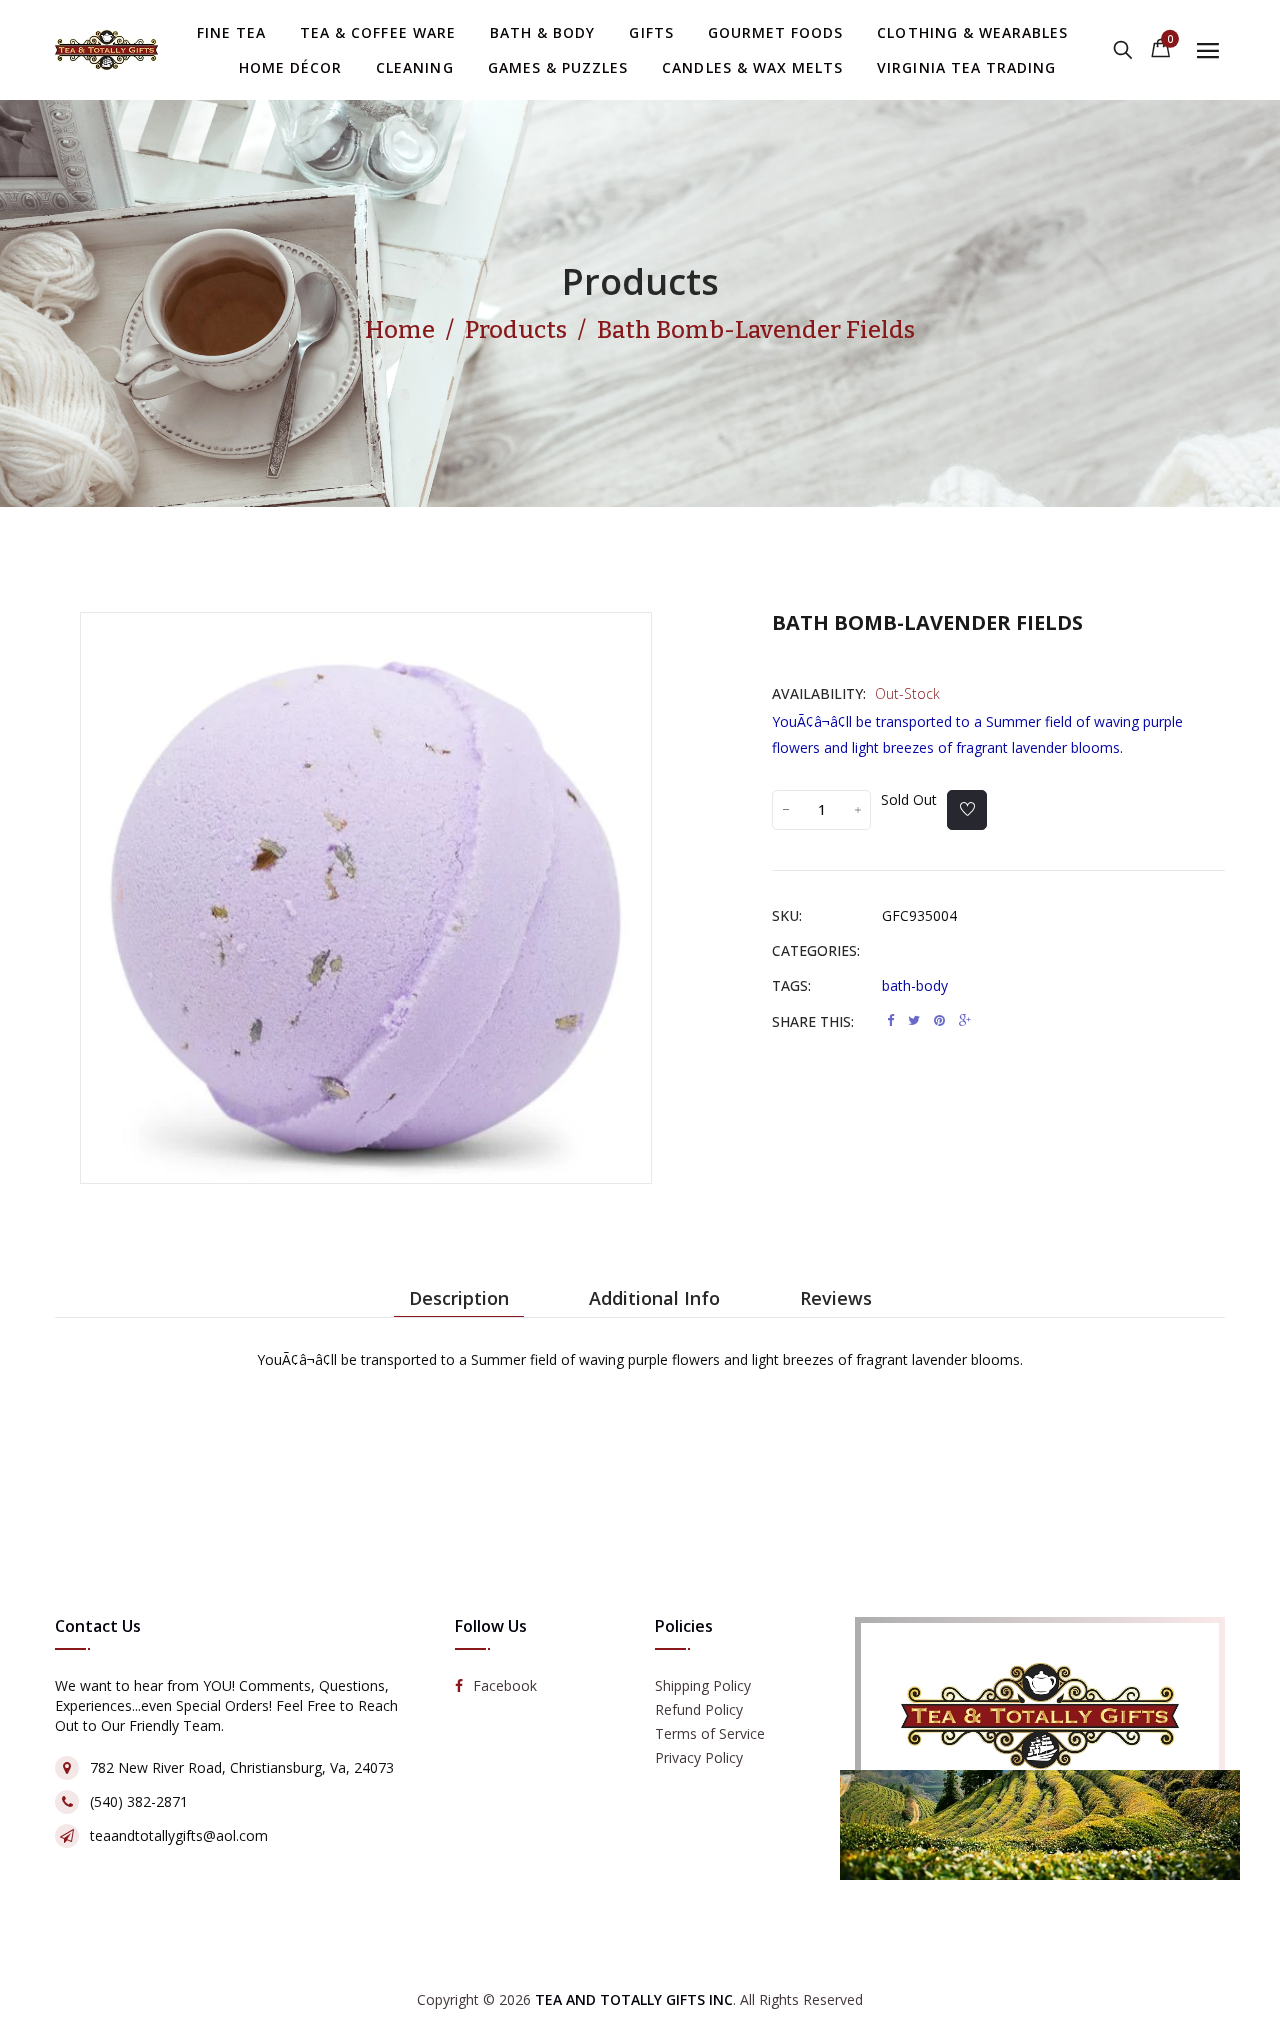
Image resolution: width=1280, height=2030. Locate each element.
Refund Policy (699, 1709)
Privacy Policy (699, 1757)
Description (459, 1298)
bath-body (915, 985)
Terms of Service (710, 1733)
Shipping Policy (703, 1685)
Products (640, 281)
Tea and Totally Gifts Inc (634, 1999)
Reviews (836, 1298)
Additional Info (654, 1298)
